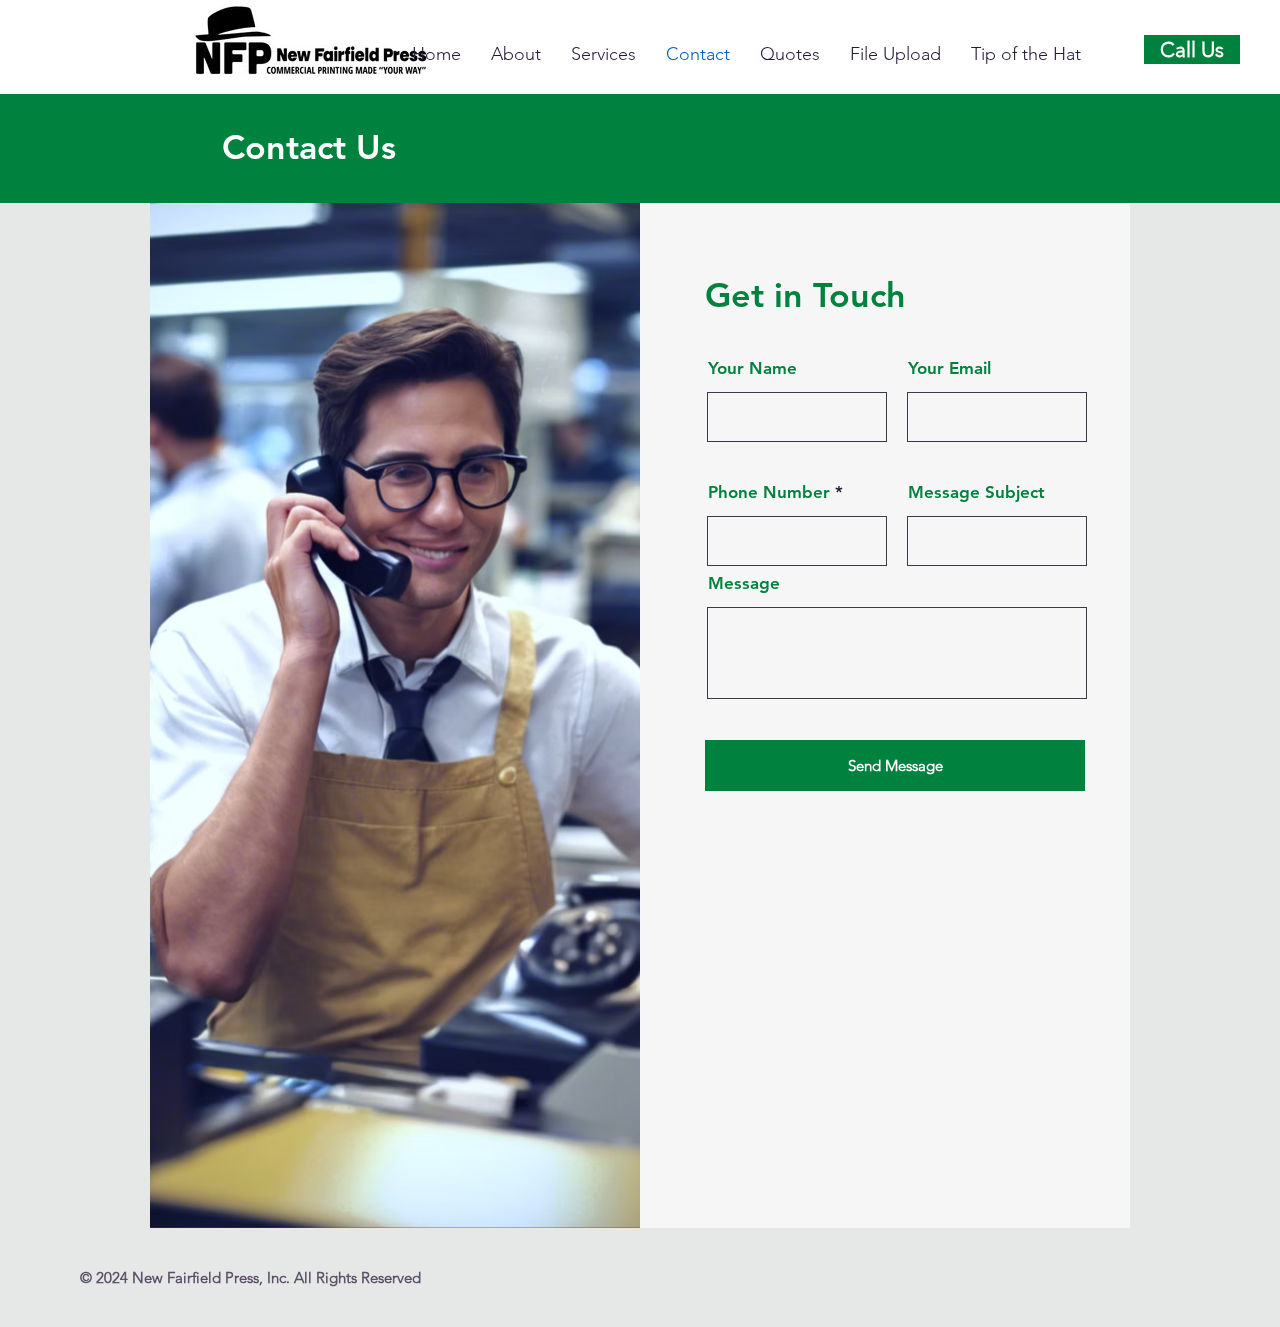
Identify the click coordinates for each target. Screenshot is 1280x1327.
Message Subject (976, 492)
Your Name (752, 368)
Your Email (949, 368)
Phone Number (769, 492)
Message (744, 583)
